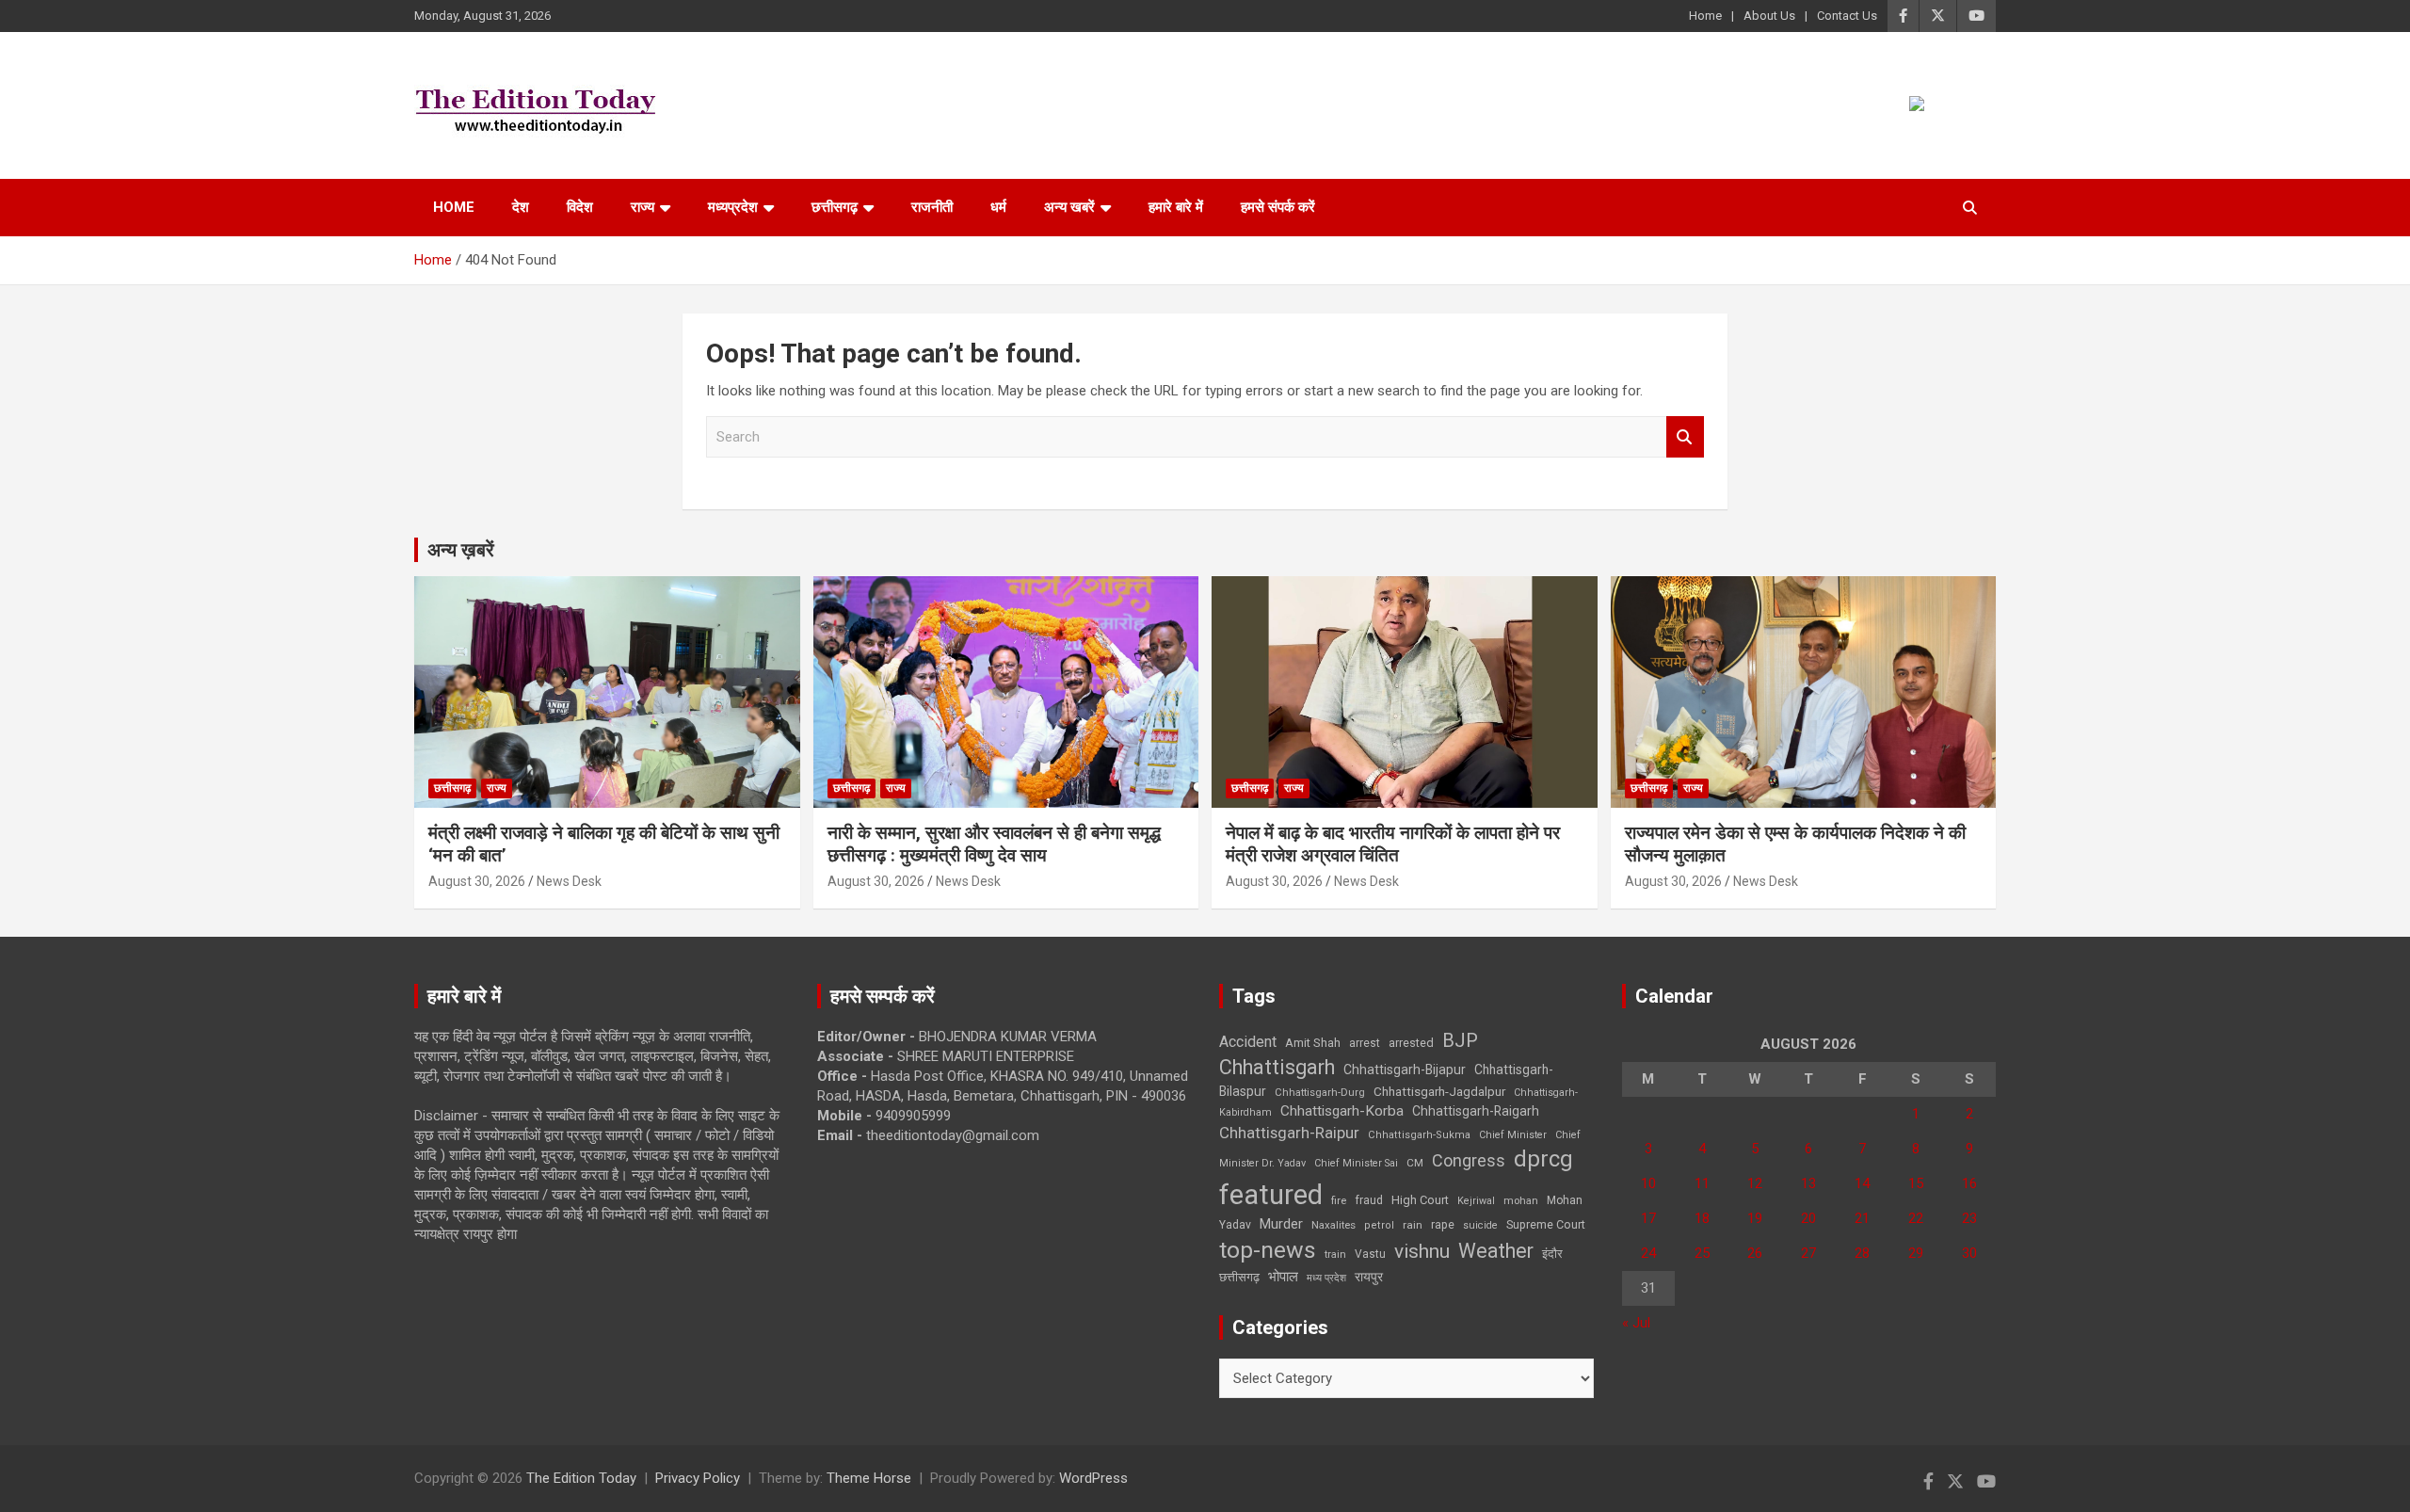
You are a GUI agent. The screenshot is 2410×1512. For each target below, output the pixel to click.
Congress (1469, 1160)
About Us (1769, 16)
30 (1969, 1253)
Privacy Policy (698, 1478)
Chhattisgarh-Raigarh (1476, 1111)
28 (1862, 1253)
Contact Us (1847, 16)
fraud (1369, 1200)
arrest (1365, 1043)
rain (1413, 1225)
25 (1702, 1253)
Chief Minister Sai (1356, 1163)
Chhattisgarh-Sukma (1419, 1135)
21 (1862, 1218)
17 (1648, 1218)
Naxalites (1334, 1225)
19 (1755, 1218)
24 (1648, 1253)
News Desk (569, 881)
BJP (1460, 1040)
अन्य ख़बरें (461, 550)
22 (1916, 1218)
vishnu (1422, 1251)
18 (1702, 1218)
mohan (1521, 1201)
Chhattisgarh (1277, 1067)
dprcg (1543, 1159)
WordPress (1093, 1478)
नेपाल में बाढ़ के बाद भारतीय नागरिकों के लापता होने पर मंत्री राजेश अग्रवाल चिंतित (1393, 844)
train (1335, 1255)
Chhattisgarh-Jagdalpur (1439, 1091)
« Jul (1636, 1323)
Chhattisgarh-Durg (1320, 1092)
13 (1808, 1183)
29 (1916, 1253)
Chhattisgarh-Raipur (1289, 1133)
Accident (1248, 1042)
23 (1969, 1218)
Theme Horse (869, 1478)
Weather (1496, 1251)
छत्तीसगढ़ (1239, 1277)
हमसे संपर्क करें (1278, 207)
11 (1702, 1183)
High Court (1420, 1200)
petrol (1379, 1225)
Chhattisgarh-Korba (1342, 1111)
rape (1443, 1224)
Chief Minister (1513, 1135)
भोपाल (1283, 1277)
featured (1271, 1195)
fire (1339, 1200)
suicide (1480, 1225)
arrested (1411, 1043)
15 (1916, 1183)
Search (1685, 437)
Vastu (1370, 1254)
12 (1755, 1183)
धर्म (998, 207)
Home (1705, 16)
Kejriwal (1476, 1201)
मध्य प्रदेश (1326, 1278)
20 (1808, 1218)
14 (1862, 1183)
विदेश (580, 207)
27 (1808, 1253)
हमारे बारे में (1176, 207)
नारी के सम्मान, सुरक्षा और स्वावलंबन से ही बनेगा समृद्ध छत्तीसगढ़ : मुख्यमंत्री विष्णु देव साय (994, 844)
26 (1755, 1253)
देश (521, 207)
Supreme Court (1546, 1224)
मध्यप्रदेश (733, 207)
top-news (1268, 1250)
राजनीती (932, 207)
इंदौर (1552, 1254)
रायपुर (1369, 1277)
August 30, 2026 (477, 881)
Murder (1281, 1224)
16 (1969, 1183)
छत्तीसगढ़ (835, 207)
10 (1648, 1183)
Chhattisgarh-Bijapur (1405, 1070)
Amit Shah (1313, 1043)
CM (1415, 1163)
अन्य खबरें (1069, 207)
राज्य (643, 207)
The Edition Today (581, 1478)
